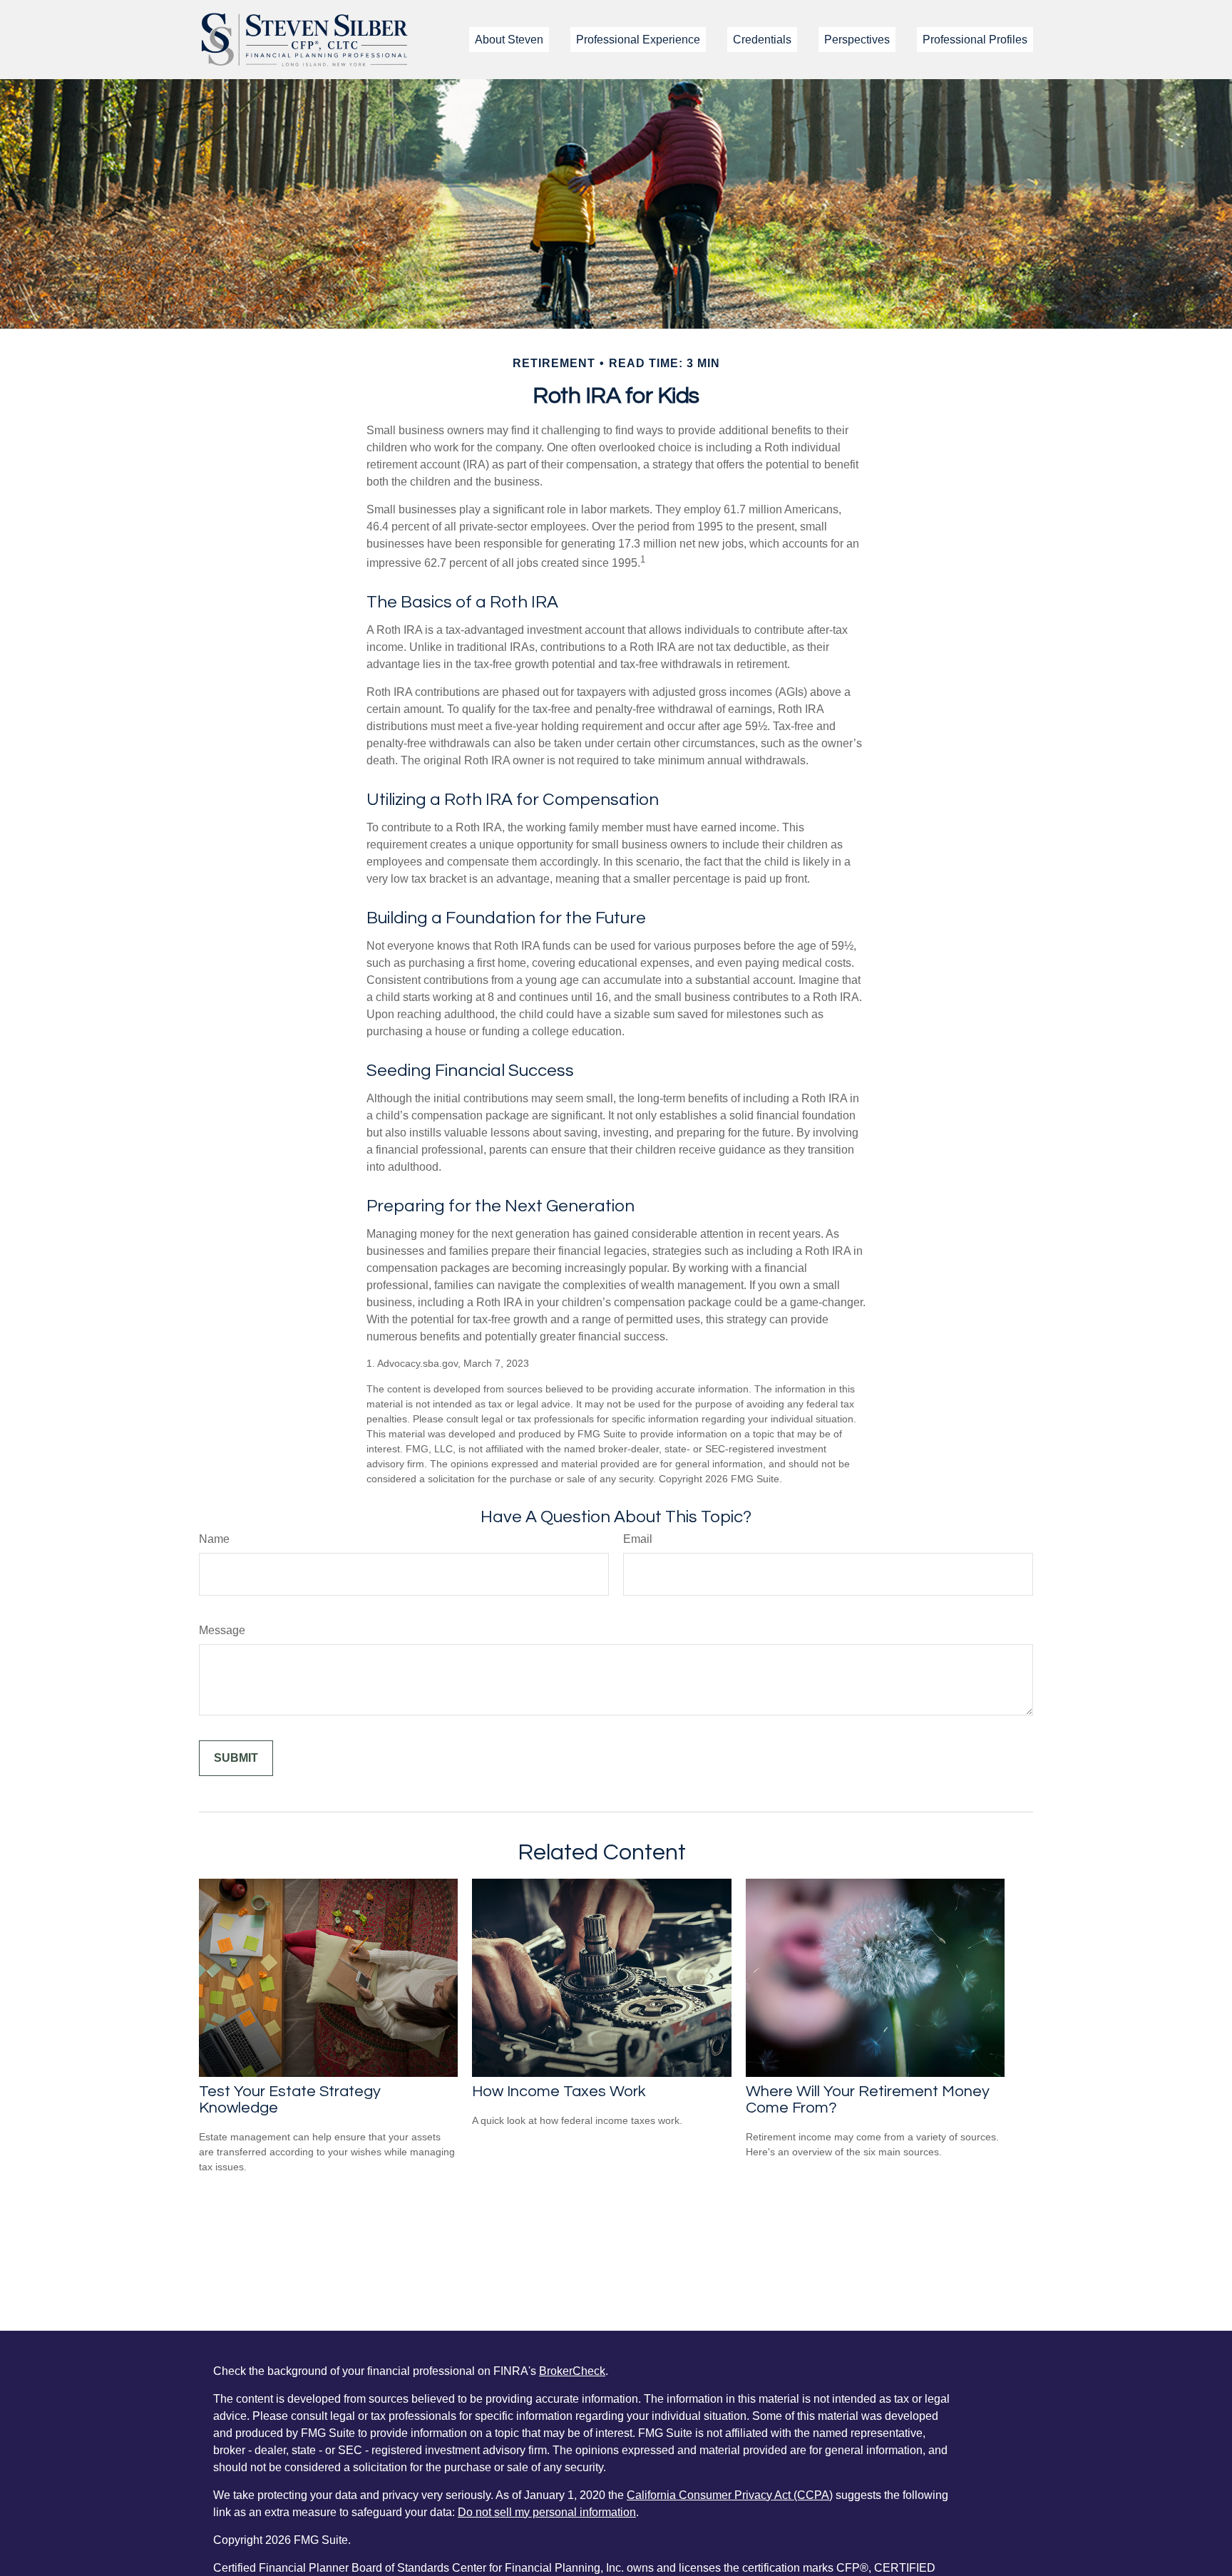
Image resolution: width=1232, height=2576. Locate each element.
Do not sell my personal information (547, 2512)
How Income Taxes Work (559, 2092)
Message (222, 1630)
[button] (509, 40)
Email (638, 1539)
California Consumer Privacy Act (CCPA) (730, 2495)
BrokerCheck (572, 2371)
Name (214, 1539)
